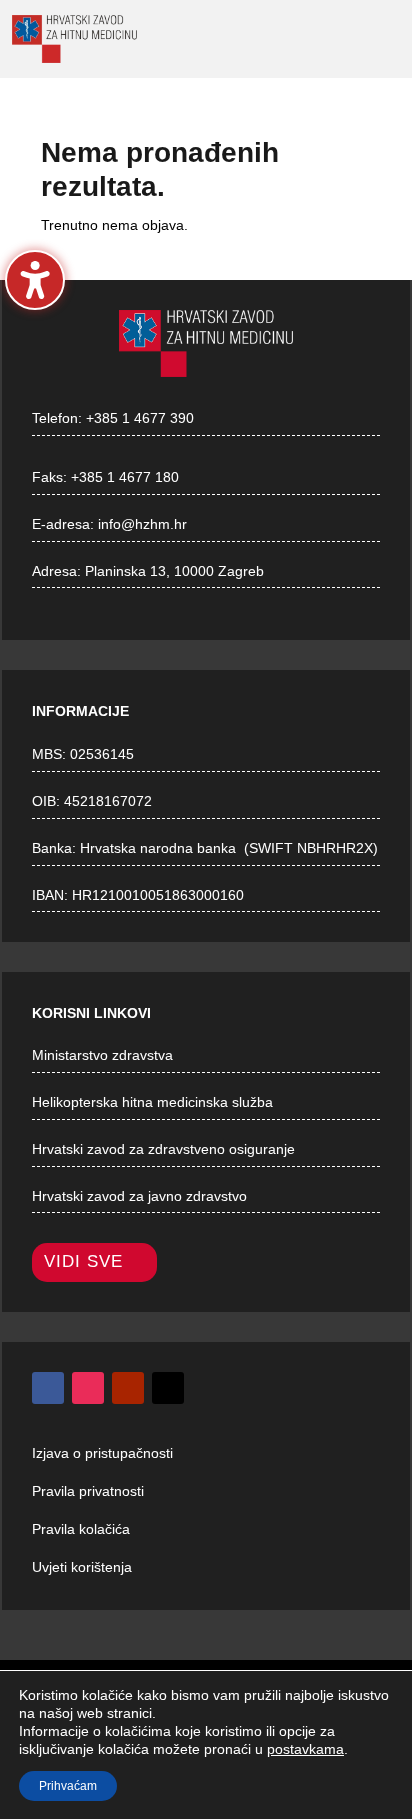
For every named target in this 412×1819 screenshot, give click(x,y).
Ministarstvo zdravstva (102, 1055)
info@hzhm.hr (142, 524)
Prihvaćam (68, 1786)
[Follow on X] (168, 1388)
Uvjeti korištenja (82, 1567)
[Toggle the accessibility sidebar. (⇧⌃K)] (35, 280)
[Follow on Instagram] (88, 1388)
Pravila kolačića (81, 1529)
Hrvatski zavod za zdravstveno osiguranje (163, 1149)
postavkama (305, 1749)
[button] (284, 40)
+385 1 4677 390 (140, 418)
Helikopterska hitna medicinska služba (152, 1102)
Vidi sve (83, 1261)
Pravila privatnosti (88, 1491)
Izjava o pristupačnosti (102, 1453)
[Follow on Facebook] (48, 1388)
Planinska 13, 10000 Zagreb (174, 571)
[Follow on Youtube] (128, 1388)
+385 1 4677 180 (125, 477)
